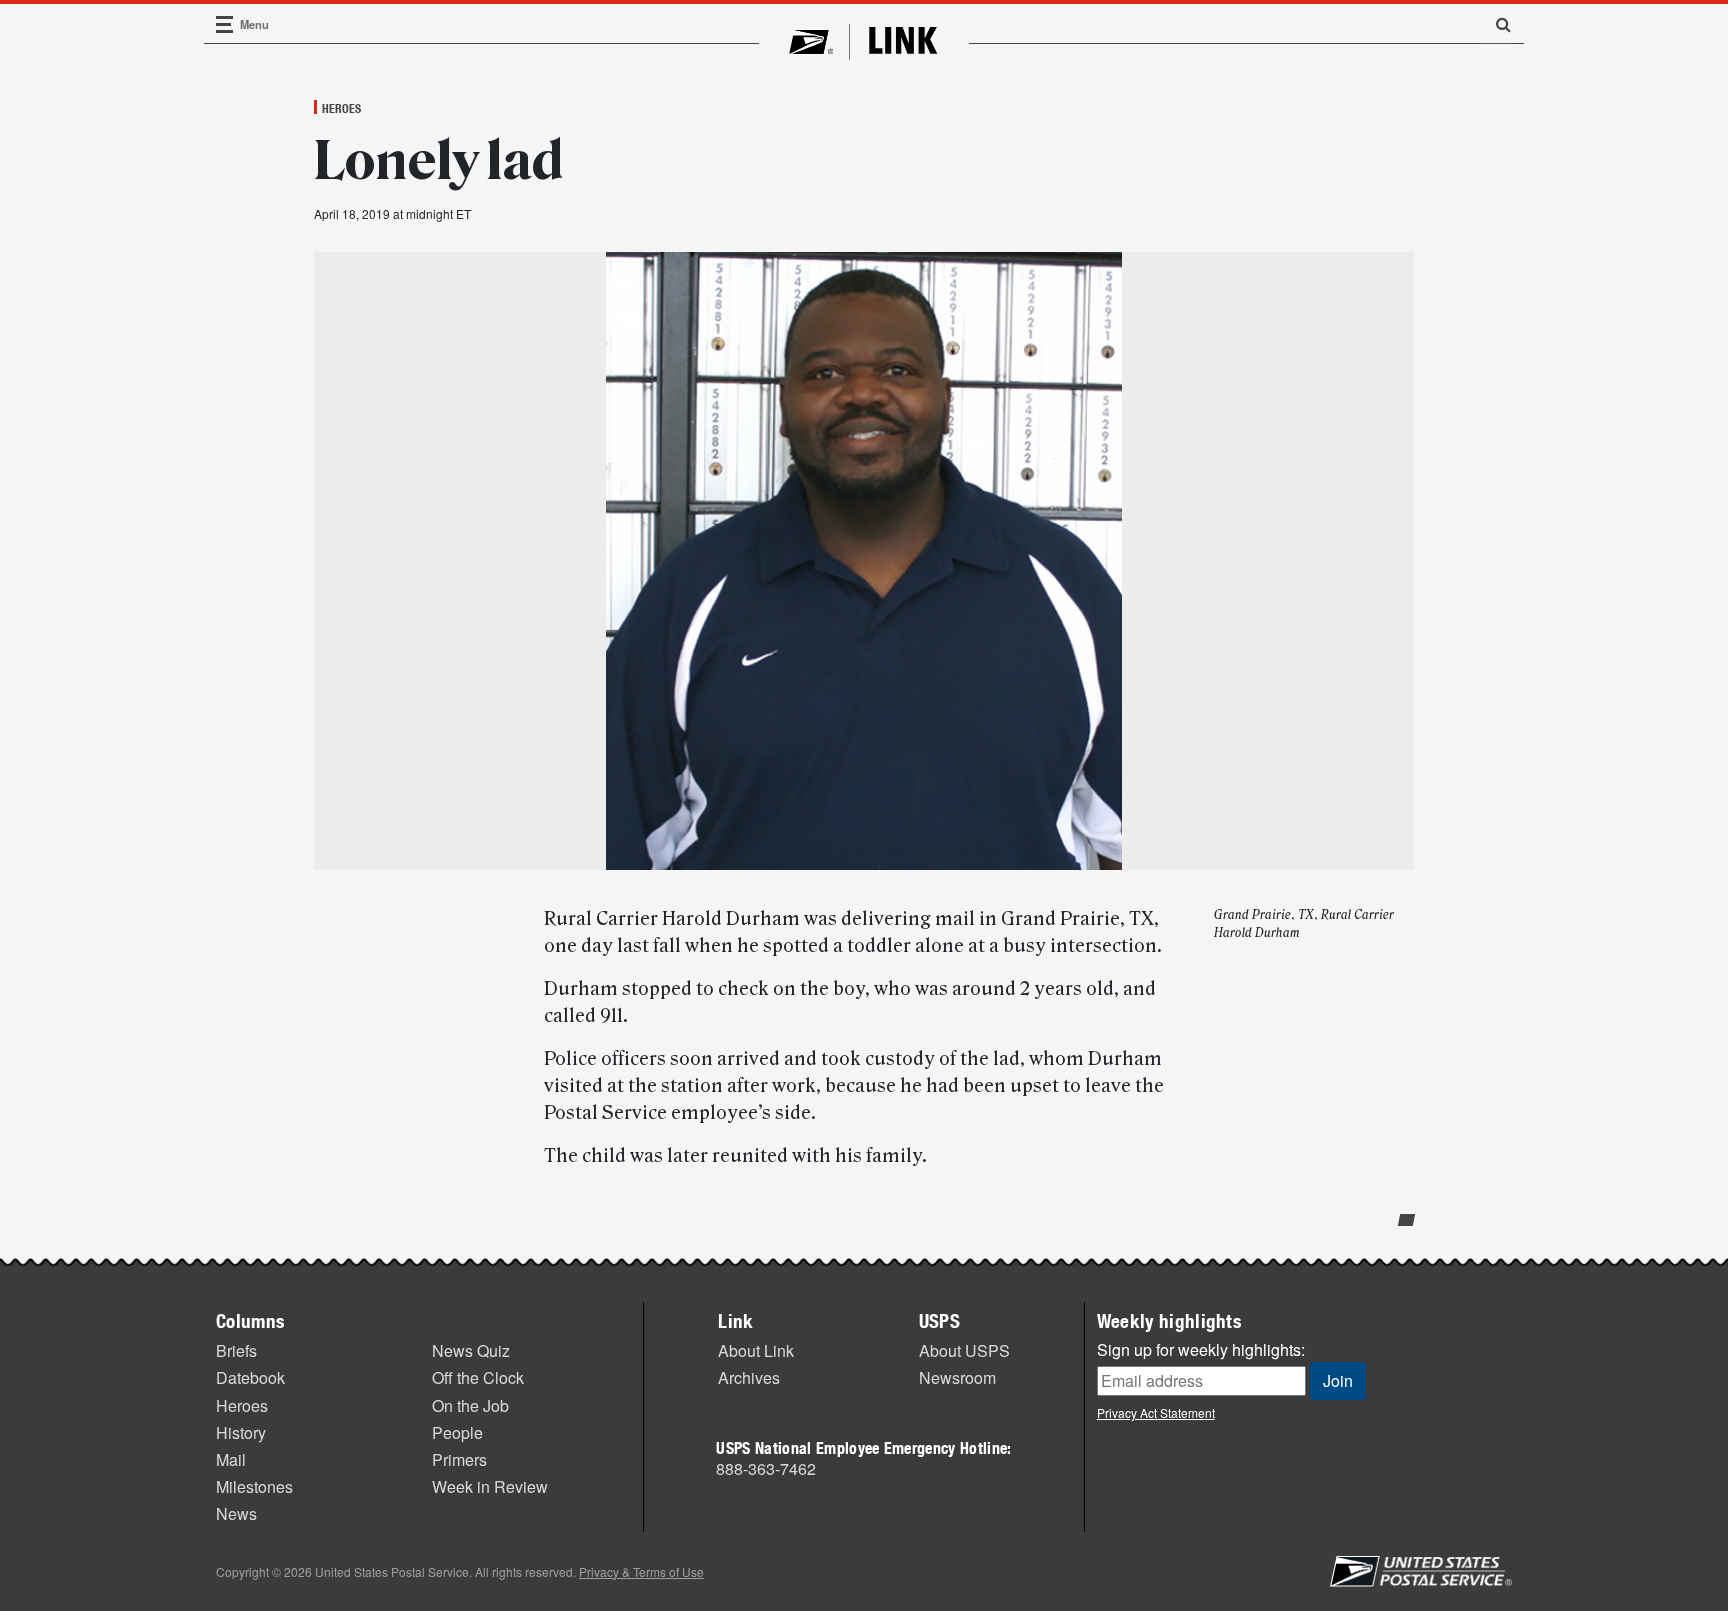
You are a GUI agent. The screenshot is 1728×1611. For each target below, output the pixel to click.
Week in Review (490, 1486)
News (236, 1513)
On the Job (470, 1405)
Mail (231, 1459)
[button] (1496, 24)
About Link (756, 1350)
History (241, 1432)
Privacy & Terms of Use (641, 1571)
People (457, 1432)
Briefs (236, 1350)
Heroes (341, 108)
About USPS (964, 1350)
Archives (749, 1377)
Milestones (254, 1486)
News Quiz (471, 1350)
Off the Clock (478, 1377)
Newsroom (957, 1377)
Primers (459, 1459)
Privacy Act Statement (1156, 1412)
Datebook (250, 1377)
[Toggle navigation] (225, 24)
